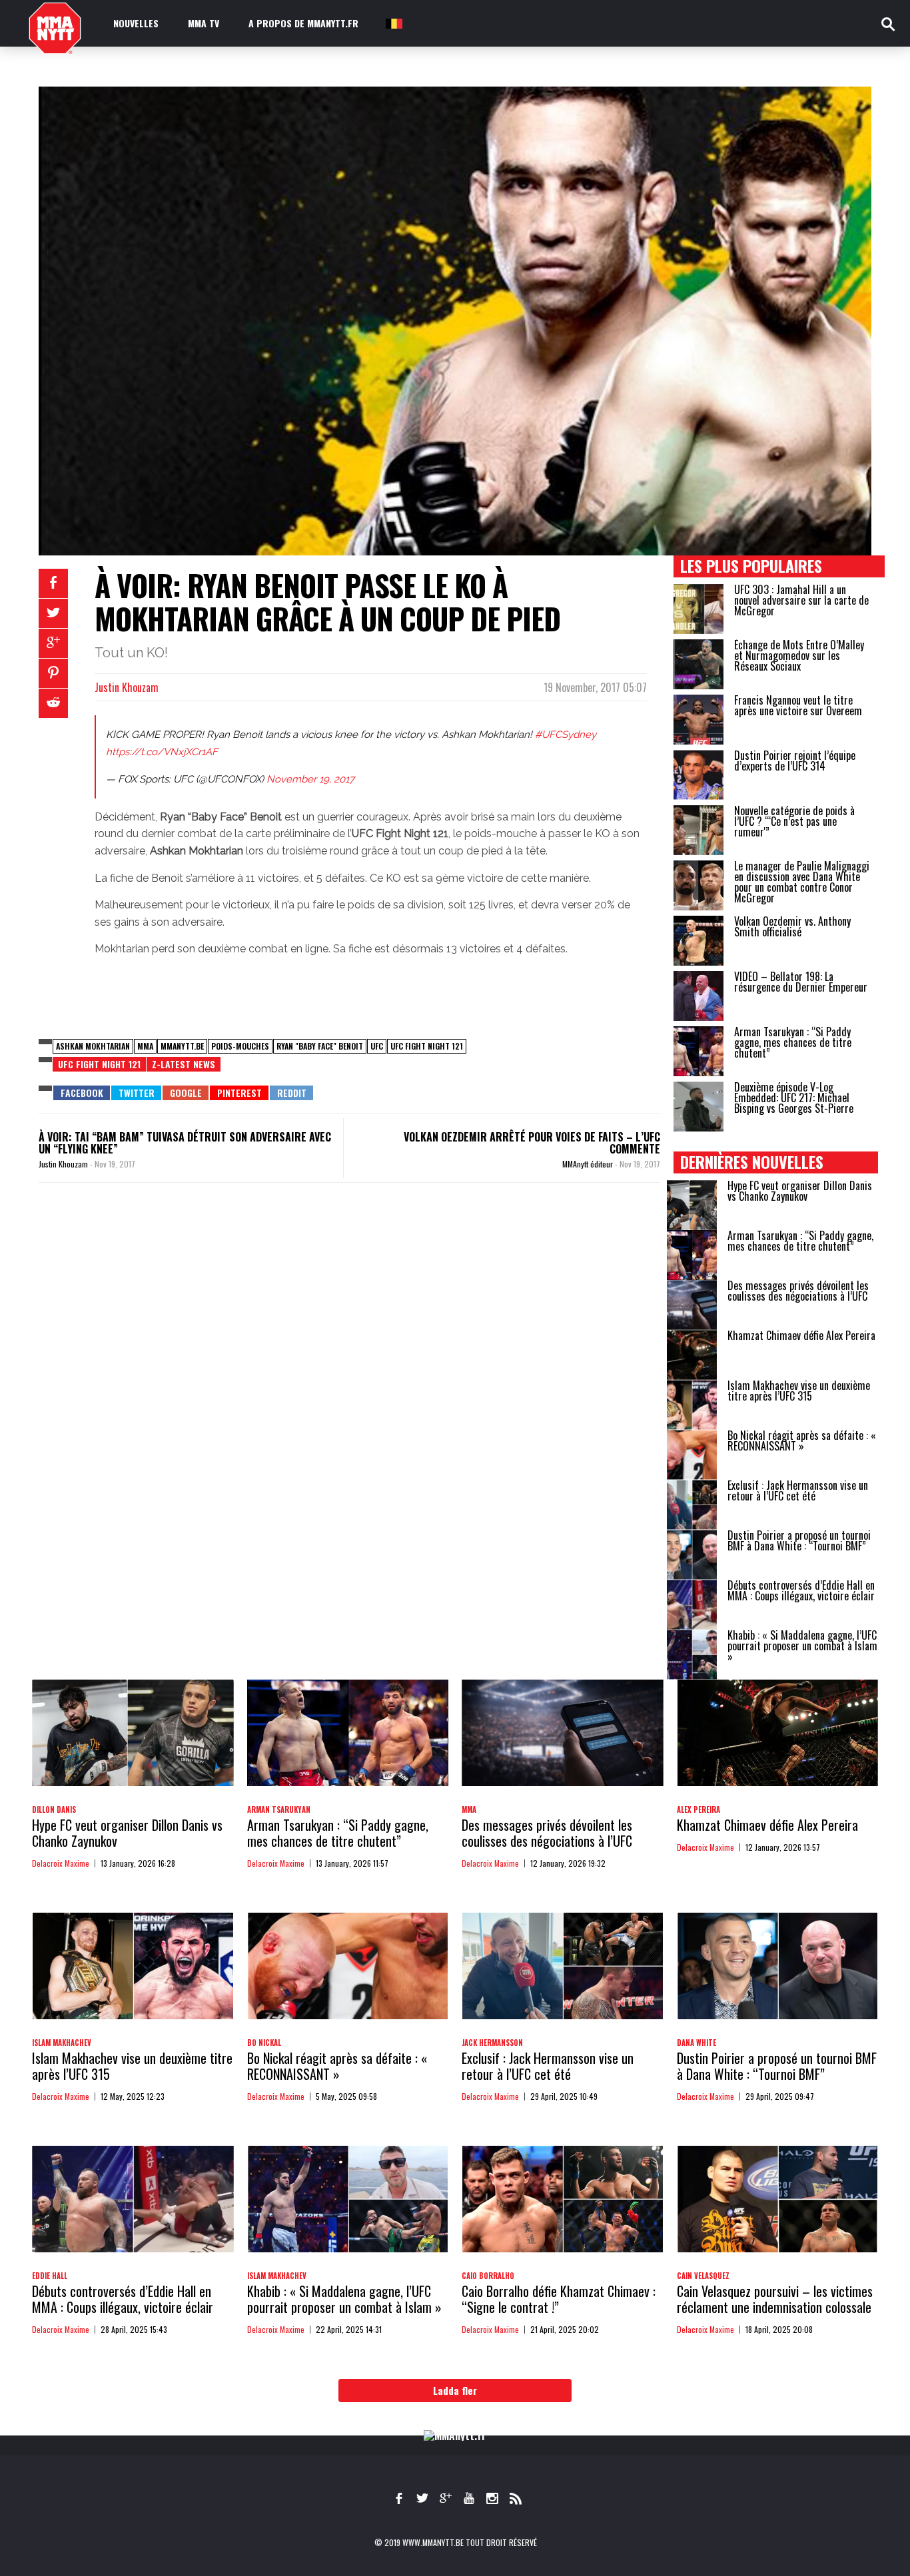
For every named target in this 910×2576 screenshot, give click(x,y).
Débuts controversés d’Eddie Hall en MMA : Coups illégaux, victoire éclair (801, 1590)
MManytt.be (182, 1046)
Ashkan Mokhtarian (93, 1046)
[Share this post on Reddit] (53, 703)
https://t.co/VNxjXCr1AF (162, 752)
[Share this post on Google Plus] (53, 643)
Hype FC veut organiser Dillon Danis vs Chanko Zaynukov (800, 1191)
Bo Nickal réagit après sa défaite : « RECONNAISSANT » (802, 1441)
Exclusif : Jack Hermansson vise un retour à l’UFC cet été (798, 1490)
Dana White (696, 2043)
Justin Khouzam (127, 687)
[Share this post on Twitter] (53, 613)
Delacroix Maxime (61, 1863)
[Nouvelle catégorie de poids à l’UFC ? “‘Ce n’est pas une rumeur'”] (698, 830)
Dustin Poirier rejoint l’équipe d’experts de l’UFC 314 (795, 761)
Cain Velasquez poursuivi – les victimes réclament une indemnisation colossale (775, 2299)
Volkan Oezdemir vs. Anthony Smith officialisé (792, 926)
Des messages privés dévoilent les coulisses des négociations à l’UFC (798, 1291)
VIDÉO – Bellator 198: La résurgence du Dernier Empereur (801, 982)
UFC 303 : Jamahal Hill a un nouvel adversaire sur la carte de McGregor (801, 600)
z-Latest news (184, 1064)
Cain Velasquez (703, 2276)
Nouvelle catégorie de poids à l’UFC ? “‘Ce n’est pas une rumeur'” (794, 821)
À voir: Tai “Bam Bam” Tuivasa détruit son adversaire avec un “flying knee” (185, 1143)
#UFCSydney (566, 735)
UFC (377, 1046)
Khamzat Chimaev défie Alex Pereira (801, 1335)
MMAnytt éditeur (589, 1164)
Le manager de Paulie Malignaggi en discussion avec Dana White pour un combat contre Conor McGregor (802, 882)
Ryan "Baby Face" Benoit (320, 1046)
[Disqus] (349, 1376)
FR (393, 23)
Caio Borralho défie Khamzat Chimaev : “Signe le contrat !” (559, 2299)
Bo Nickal (264, 2043)
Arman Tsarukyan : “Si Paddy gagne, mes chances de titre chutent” (793, 1042)
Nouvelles (136, 23)
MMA (145, 1046)
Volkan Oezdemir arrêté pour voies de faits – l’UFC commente (532, 1143)
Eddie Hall (50, 2276)
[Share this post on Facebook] (53, 583)
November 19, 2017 (310, 779)
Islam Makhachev (62, 2043)
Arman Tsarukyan (279, 1809)
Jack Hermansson (492, 2043)
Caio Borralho (488, 2276)
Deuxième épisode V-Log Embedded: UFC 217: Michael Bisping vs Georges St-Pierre (794, 1098)
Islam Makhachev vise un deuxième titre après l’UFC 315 (799, 1391)
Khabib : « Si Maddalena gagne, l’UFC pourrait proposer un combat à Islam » (802, 1646)
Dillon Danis (54, 1809)
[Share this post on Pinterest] (53, 673)
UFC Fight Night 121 (427, 1046)
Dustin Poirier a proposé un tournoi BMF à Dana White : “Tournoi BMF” (799, 1540)
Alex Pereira (698, 1809)
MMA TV (204, 23)
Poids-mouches (240, 1046)
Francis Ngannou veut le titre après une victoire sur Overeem (798, 705)
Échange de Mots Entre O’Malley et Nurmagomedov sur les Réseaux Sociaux (799, 655)
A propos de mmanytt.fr (303, 23)
